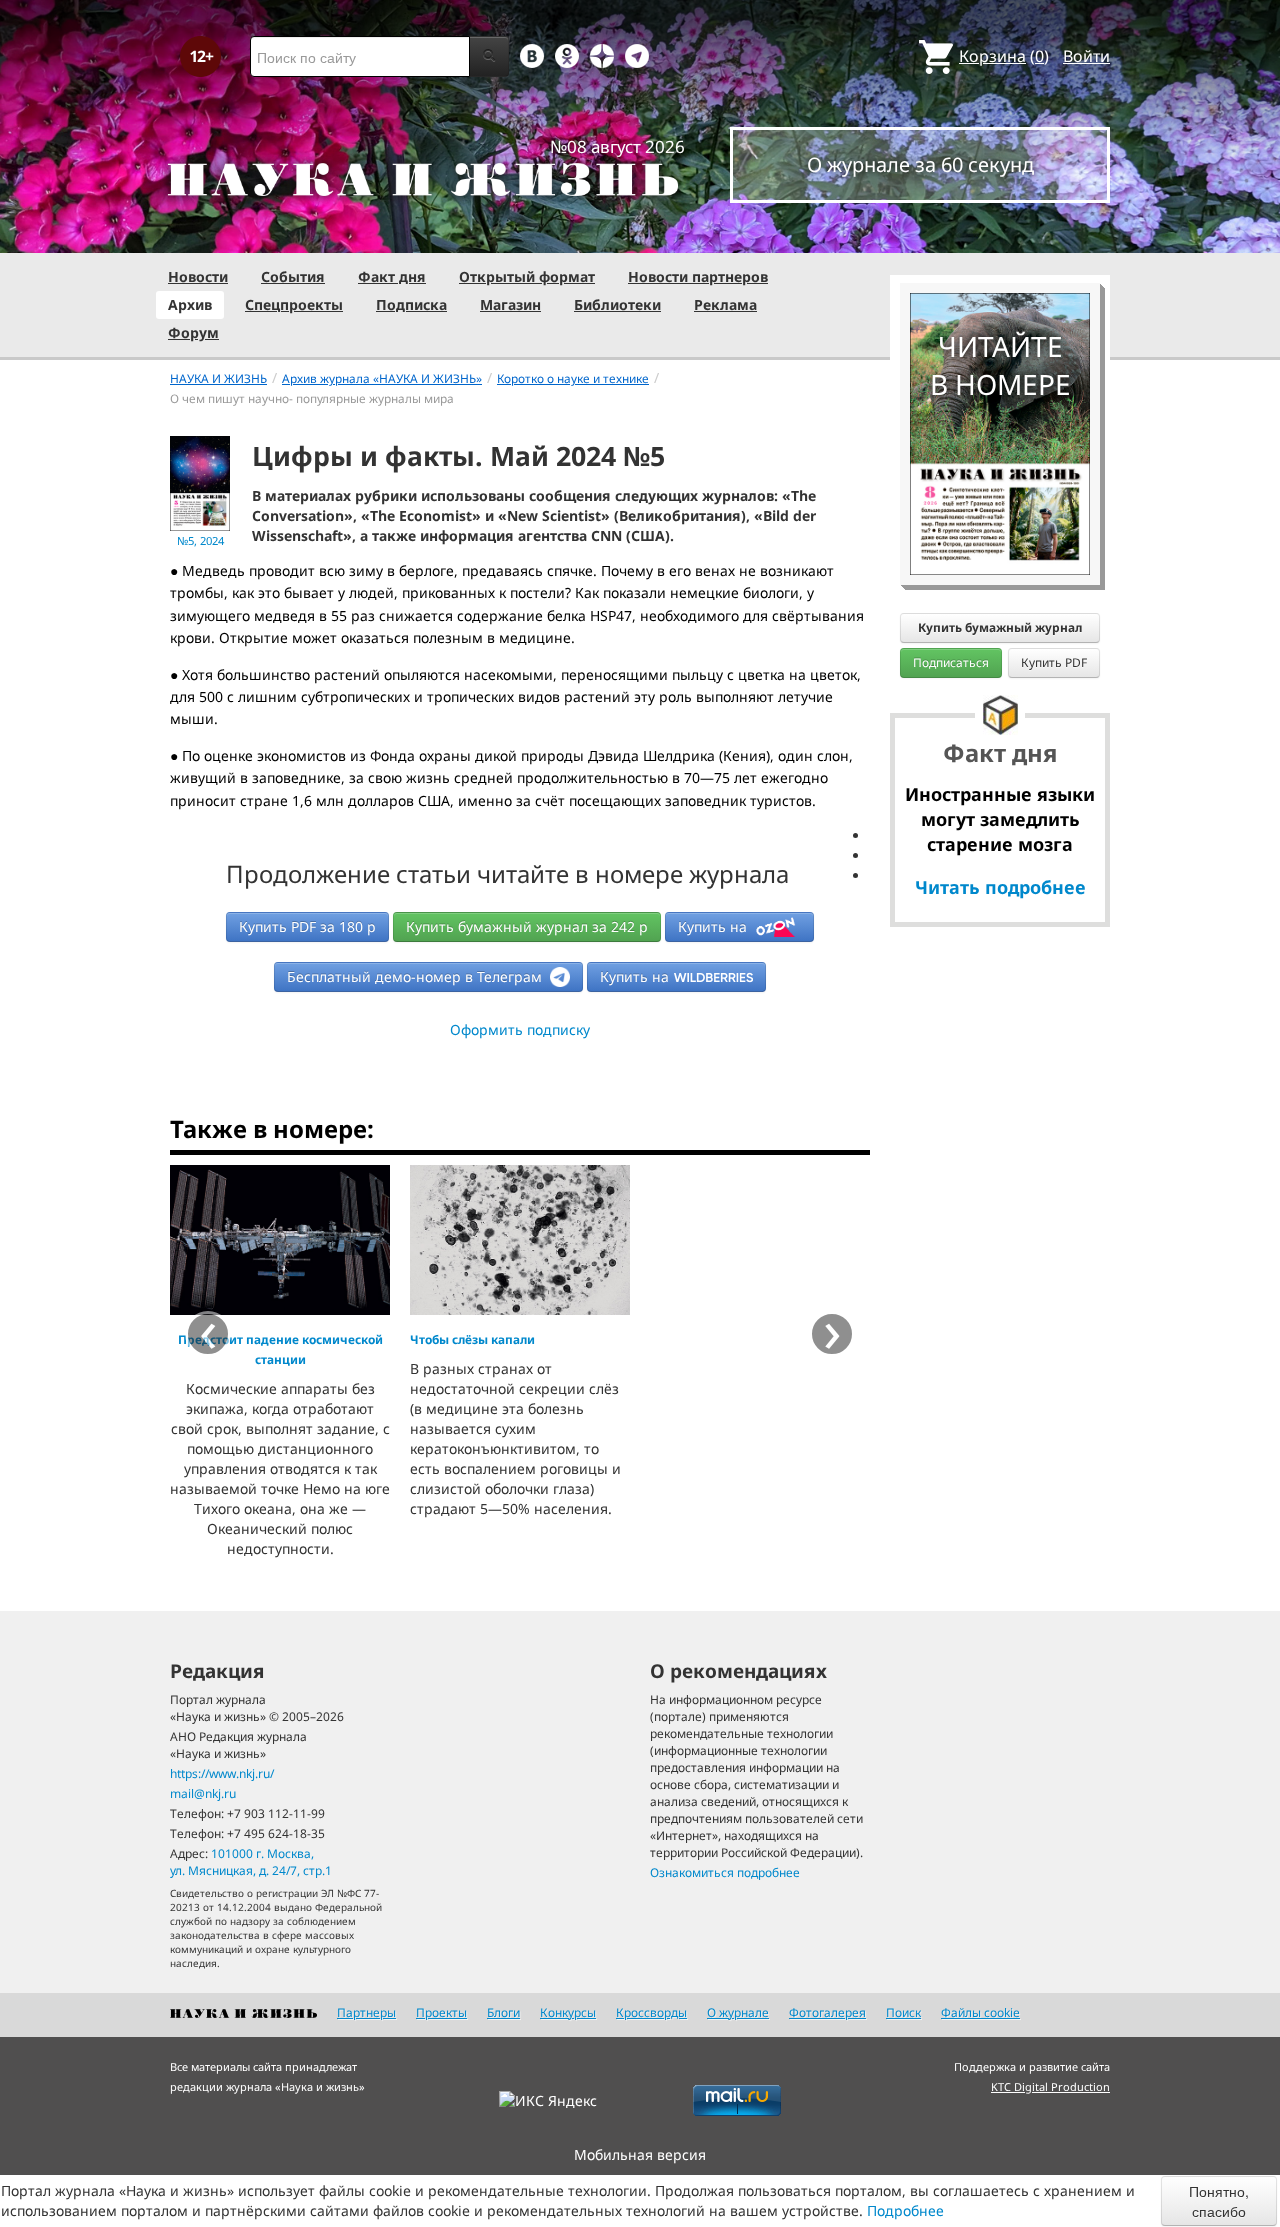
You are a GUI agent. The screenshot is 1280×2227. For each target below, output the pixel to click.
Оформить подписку (520, 1029)
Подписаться (951, 662)
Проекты (441, 2012)
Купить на (714, 926)
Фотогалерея (827, 2012)
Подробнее (905, 2210)
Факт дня (392, 276)
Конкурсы (568, 2012)
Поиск (903, 2012)
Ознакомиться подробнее (725, 1872)
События (293, 276)
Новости (198, 276)
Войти (1086, 56)
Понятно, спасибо (1219, 2201)
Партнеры (366, 2012)
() (1004, 56)
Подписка (411, 304)
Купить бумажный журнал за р (527, 926)
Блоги (503, 2012)
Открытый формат (527, 276)
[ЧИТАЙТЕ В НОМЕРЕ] (1000, 235)
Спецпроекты (294, 304)
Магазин (510, 304)
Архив (190, 304)
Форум (193, 332)
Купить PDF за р (307, 926)
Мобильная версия (640, 2154)
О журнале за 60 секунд (920, 164)
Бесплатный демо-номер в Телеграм (416, 976)
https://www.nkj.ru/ (222, 1773)
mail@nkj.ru (203, 1793)
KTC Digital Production (1050, 2086)
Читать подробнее (1000, 887)
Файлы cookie (980, 2012)
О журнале (738, 2012)
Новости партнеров (698, 276)
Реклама (725, 304)
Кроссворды (651, 2012)
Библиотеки (617, 304)
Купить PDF (1054, 662)
